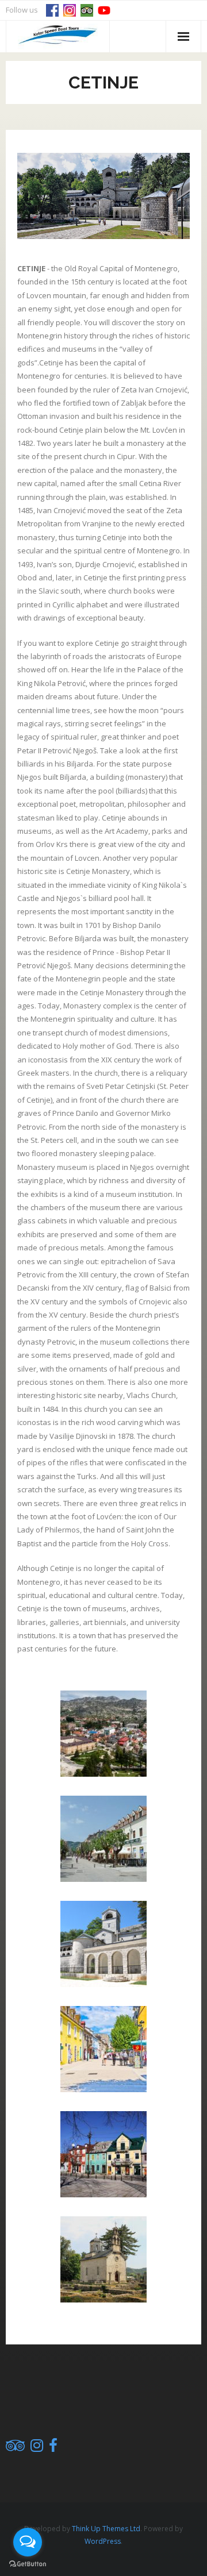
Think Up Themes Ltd (106, 2529)
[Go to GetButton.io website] (28, 2564)
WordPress (103, 2541)
